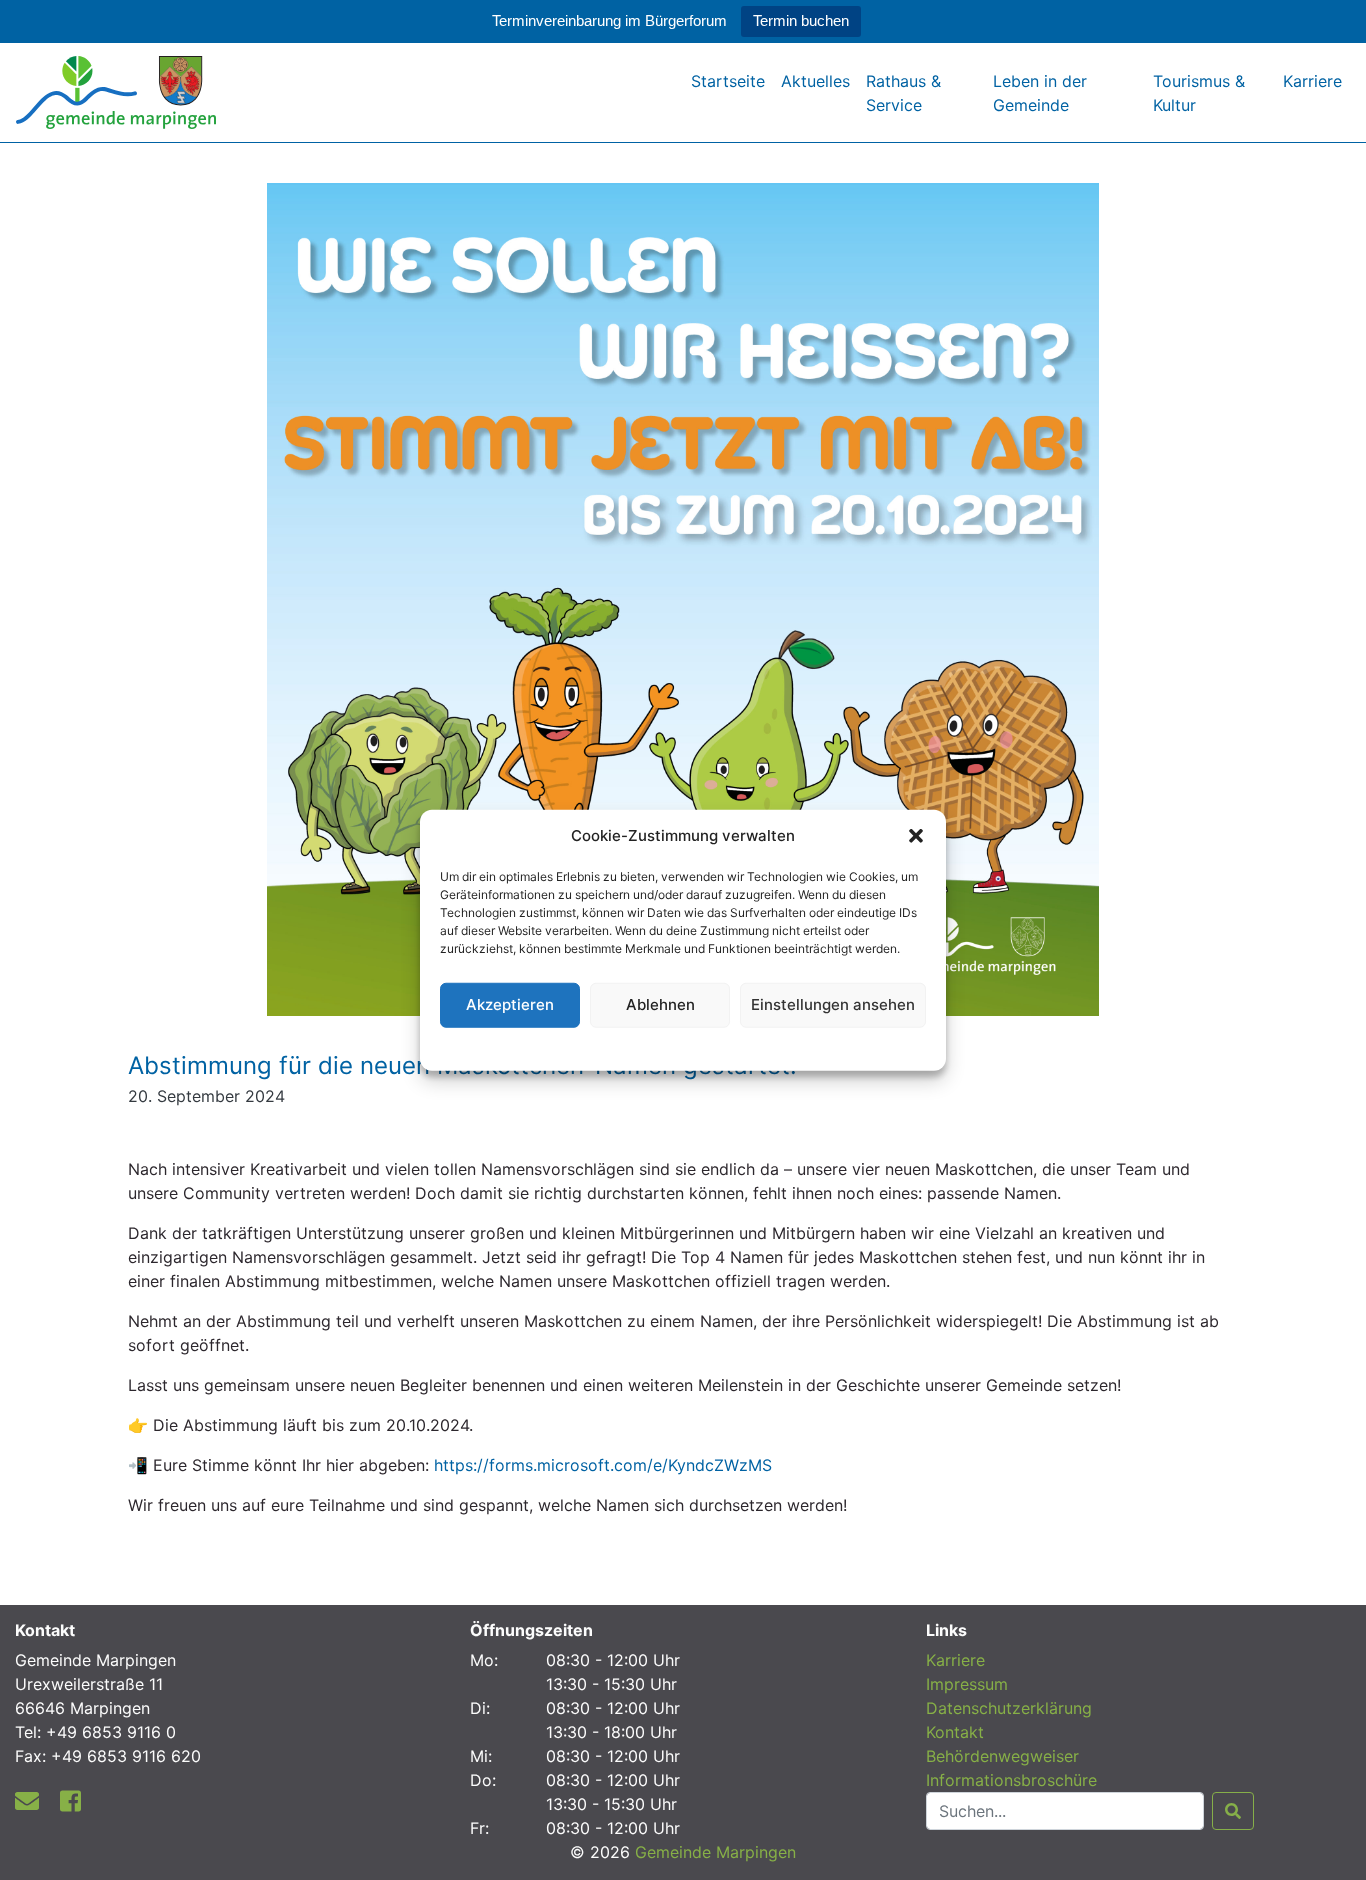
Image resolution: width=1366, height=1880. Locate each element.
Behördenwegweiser (1002, 1756)
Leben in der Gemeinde (1040, 93)
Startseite (728, 81)
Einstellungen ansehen (833, 1004)
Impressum (967, 1684)
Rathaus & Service (903, 93)
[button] (916, 836)
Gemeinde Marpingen (715, 1852)
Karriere (1312, 81)
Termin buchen (801, 20)
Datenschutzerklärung (683, 1045)
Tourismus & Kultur (1199, 93)
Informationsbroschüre (1011, 1780)
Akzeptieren (510, 1004)
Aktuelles (815, 81)
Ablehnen (660, 1004)
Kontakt (955, 1732)
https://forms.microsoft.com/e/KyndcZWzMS (603, 1465)
